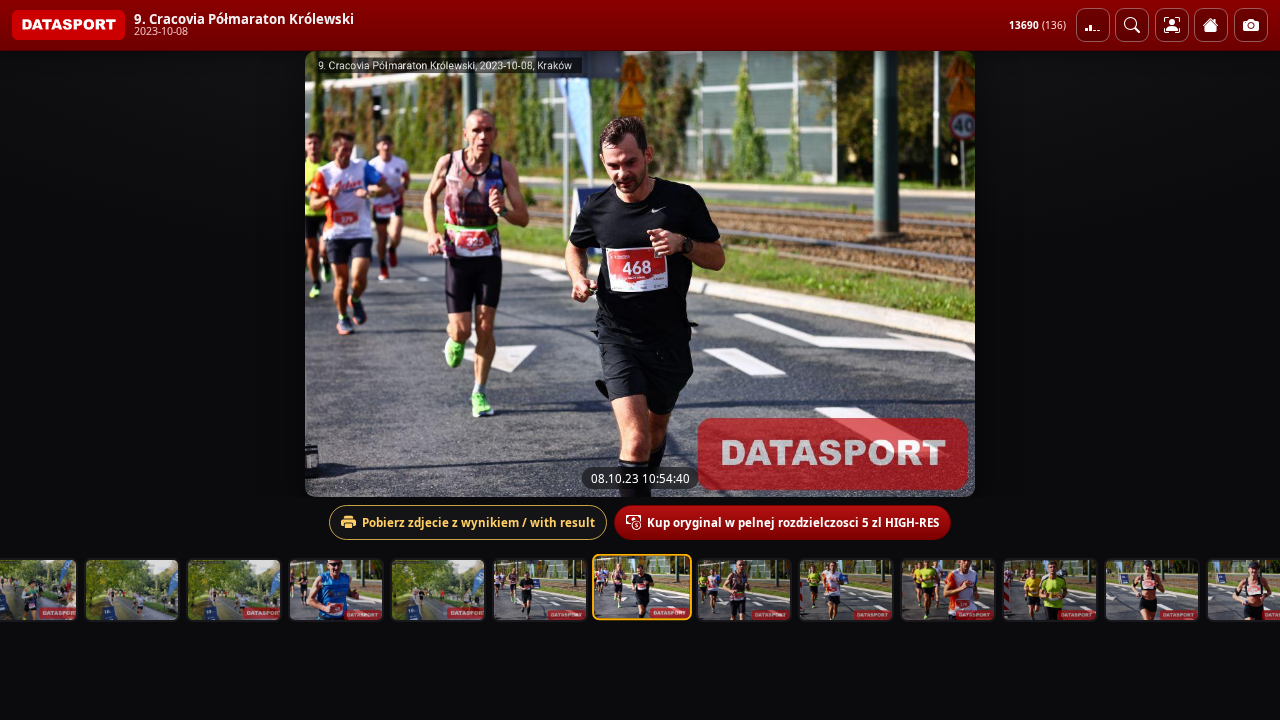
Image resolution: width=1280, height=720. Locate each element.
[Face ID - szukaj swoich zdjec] (1132, 25)
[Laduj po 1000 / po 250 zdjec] (1093, 25)
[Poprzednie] (33, 274)
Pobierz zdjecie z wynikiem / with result (478, 522)
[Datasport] (68, 25)
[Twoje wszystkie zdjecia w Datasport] (1172, 25)
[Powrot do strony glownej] (1211, 25)
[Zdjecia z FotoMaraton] (1251, 25)
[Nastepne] (1247, 274)
